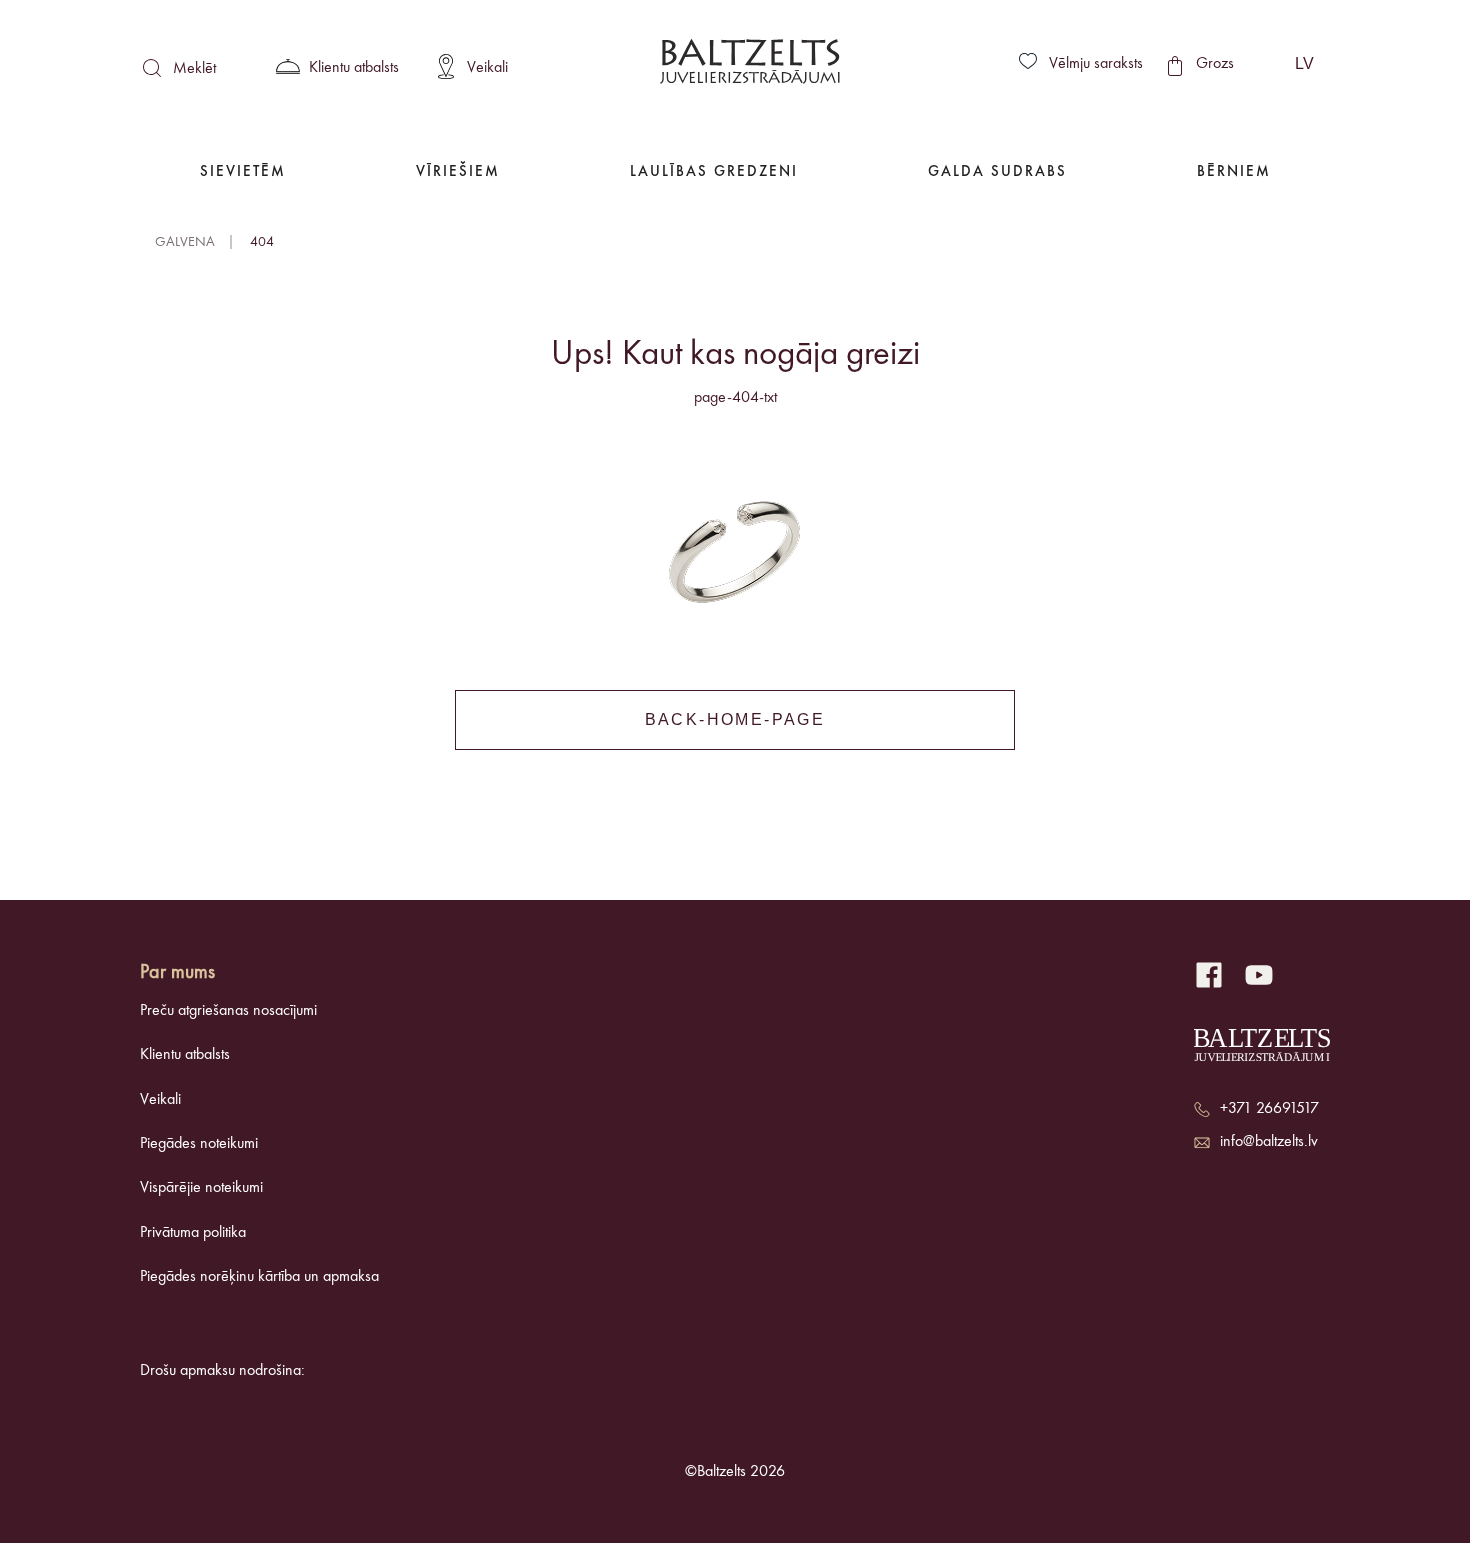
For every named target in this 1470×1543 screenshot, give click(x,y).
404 (262, 242)
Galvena (185, 242)
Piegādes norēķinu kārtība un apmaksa (259, 1277)
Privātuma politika (193, 1233)
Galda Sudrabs (997, 172)
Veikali (160, 1100)
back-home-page (735, 719)
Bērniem (1234, 172)
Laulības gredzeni (714, 172)
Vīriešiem (458, 172)
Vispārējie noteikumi (201, 1188)
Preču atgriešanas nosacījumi (228, 1011)
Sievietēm (243, 172)
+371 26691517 (1269, 1109)
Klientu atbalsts (185, 1055)
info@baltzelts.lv (1269, 1142)
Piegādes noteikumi (199, 1144)
